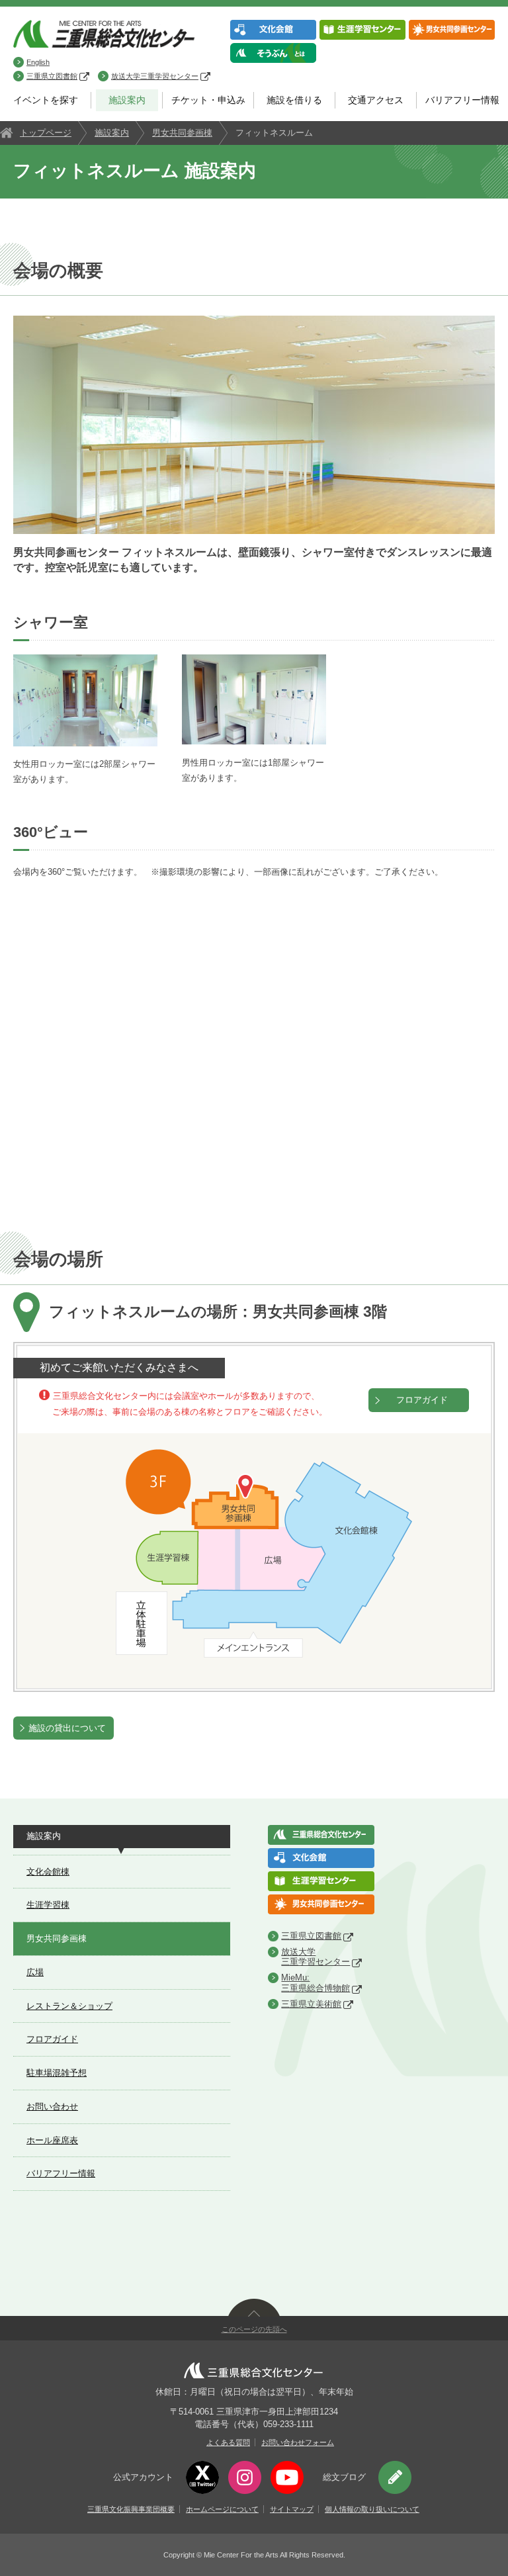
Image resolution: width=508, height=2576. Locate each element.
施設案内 (127, 100)
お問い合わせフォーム (298, 2442)
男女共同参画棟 (182, 133)
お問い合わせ (52, 2107)
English (38, 62)
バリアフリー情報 (462, 100)
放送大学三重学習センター (155, 76)
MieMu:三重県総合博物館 (316, 1983)
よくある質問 (228, 2442)
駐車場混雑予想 (57, 2073)
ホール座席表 (52, 2140)
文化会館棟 (48, 1872)
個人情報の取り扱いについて (372, 2509)
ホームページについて (222, 2509)
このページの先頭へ (254, 2329)
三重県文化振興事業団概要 (131, 2509)
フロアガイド (422, 1400)
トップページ (46, 133)
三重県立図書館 (52, 76)
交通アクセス (376, 100)
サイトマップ (292, 2509)
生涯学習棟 (48, 1905)
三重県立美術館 (311, 2004)
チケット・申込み (208, 100)
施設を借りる (294, 100)
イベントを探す (46, 100)
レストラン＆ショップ (69, 2006)
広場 (35, 1972)
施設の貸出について (67, 1728)
